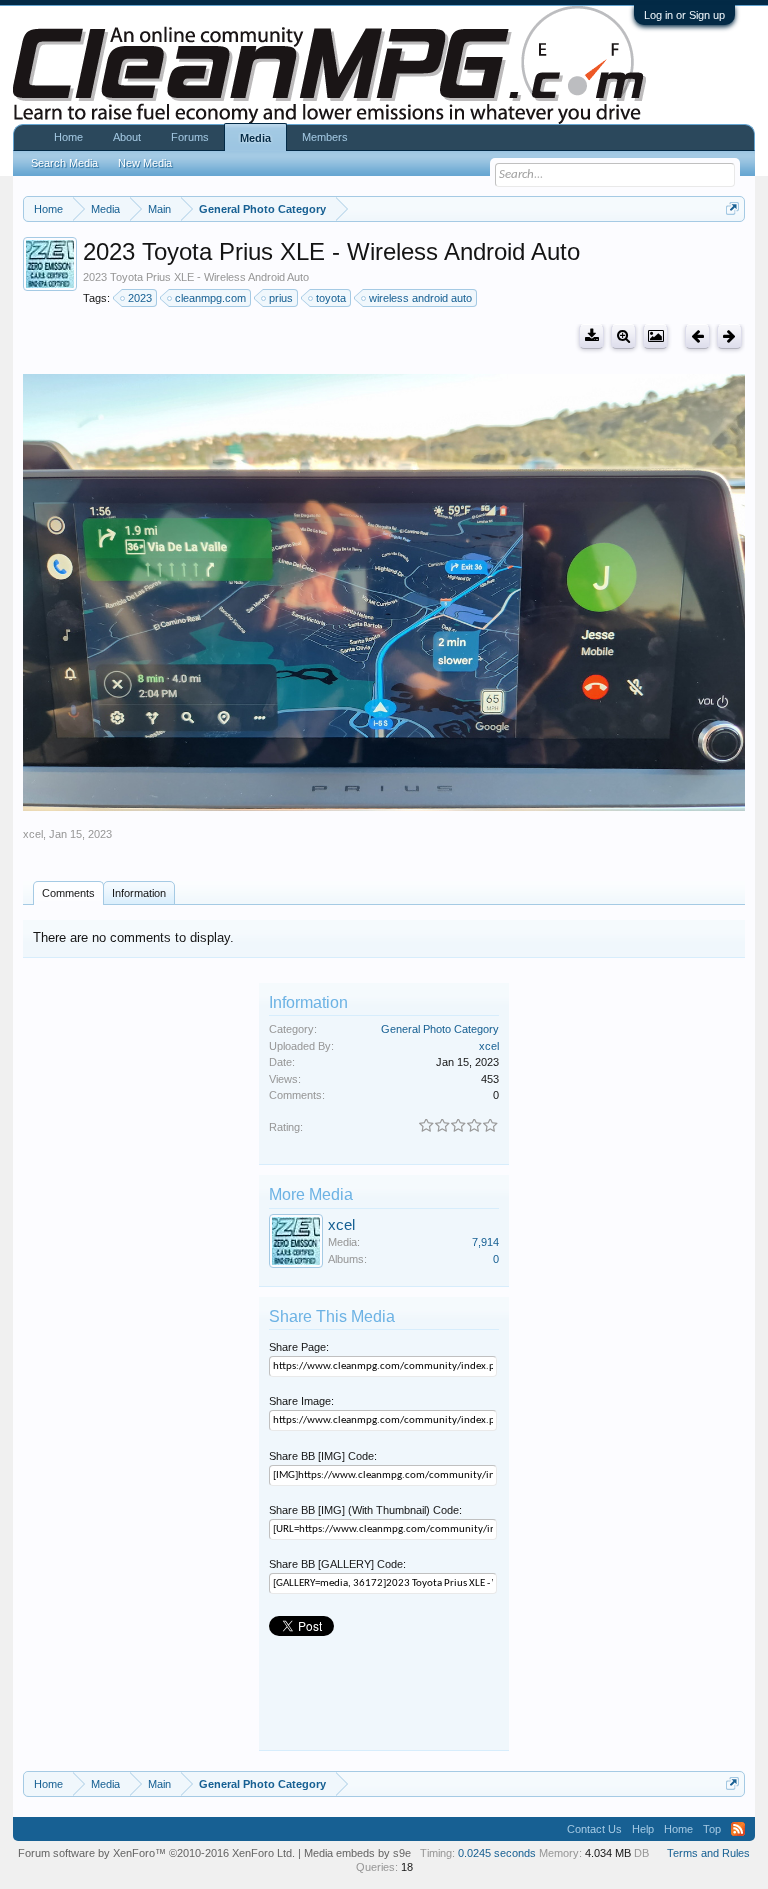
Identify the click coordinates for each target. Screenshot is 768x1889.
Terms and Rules (708, 1853)
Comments (68, 893)
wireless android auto (420, 298)
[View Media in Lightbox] (655, 336)
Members (325, 137)
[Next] (729, 336)
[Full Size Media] (623, 336)
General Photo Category (440, 1029)
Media (255, 138)
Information (139, 893)
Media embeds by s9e (357, 1853)
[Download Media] (591, 336)
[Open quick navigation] (732, 208)
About (127, 137)
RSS (738, 1829)
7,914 (485, 1242)
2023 (140, 298)
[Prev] (697, 336)
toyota (331, 298)
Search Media (64, 163)
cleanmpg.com (210, 298)
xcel (33, 834)
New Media (145, 163)
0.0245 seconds (497, 1853)
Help (643, 1829)
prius (281, 298)
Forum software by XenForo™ (156, 1853)
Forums (190, 137)
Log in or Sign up (684, 15)
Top (712, 1829)
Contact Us (594, 1829)
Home (68, 137)
